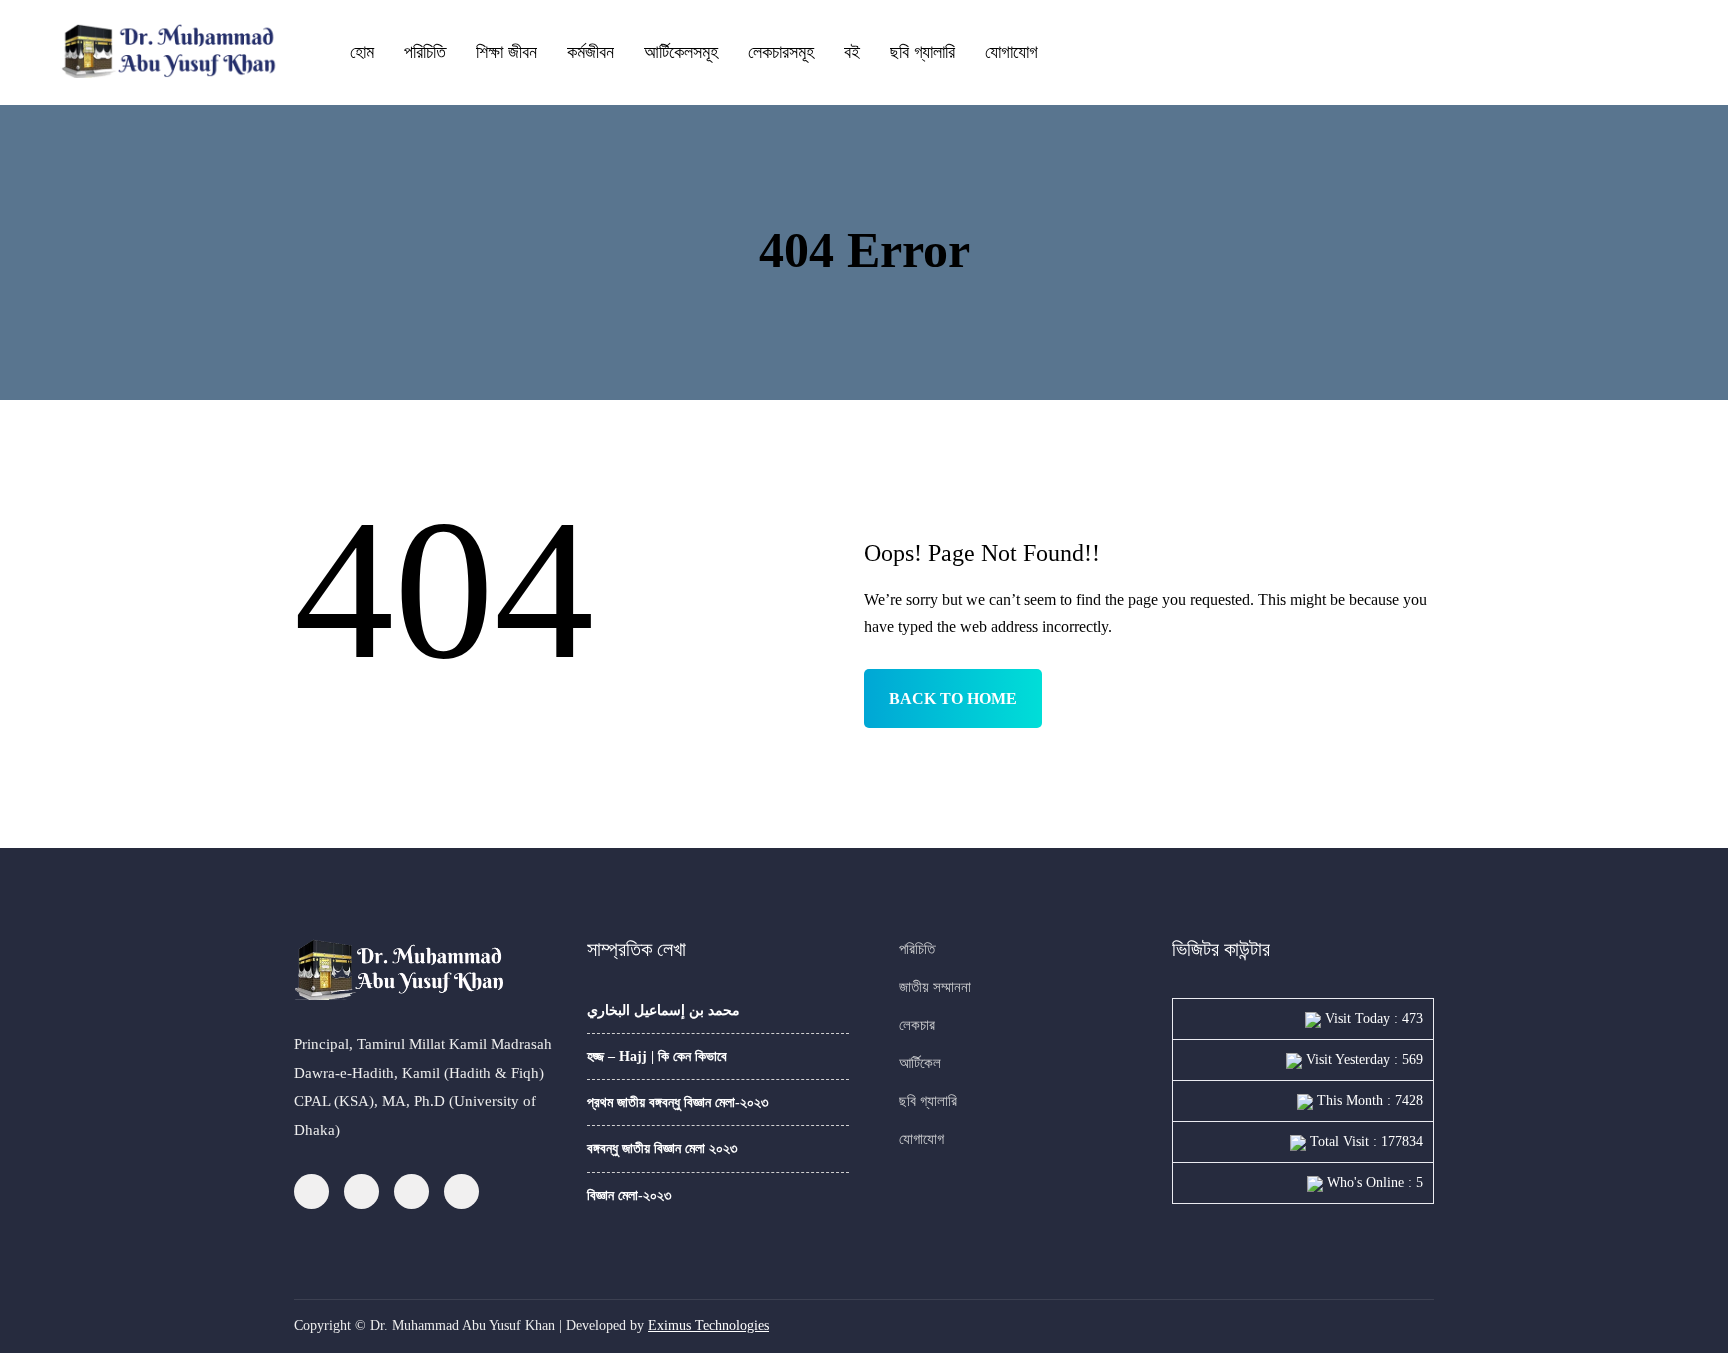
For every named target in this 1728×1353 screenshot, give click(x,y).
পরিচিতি (425, 52)
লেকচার (917, 1025)
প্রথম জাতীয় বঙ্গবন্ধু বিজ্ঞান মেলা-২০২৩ (677, 1102)
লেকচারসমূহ (781, 52)
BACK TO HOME (953, 698)
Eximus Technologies (708, 1325)
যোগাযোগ (1011, 52)
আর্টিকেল (920, 1063)
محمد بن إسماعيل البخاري (663, 1010)
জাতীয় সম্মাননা (935, 987)
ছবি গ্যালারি (922, 52)
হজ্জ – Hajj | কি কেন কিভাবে (657, 1056)
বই (852, 52)
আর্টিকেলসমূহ (681, 52)
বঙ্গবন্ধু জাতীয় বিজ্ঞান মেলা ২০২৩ (662, 1148)
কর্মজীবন (590, 52)
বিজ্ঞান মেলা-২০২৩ (629, 1195)
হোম (362, 52)
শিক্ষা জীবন (506, 52)
